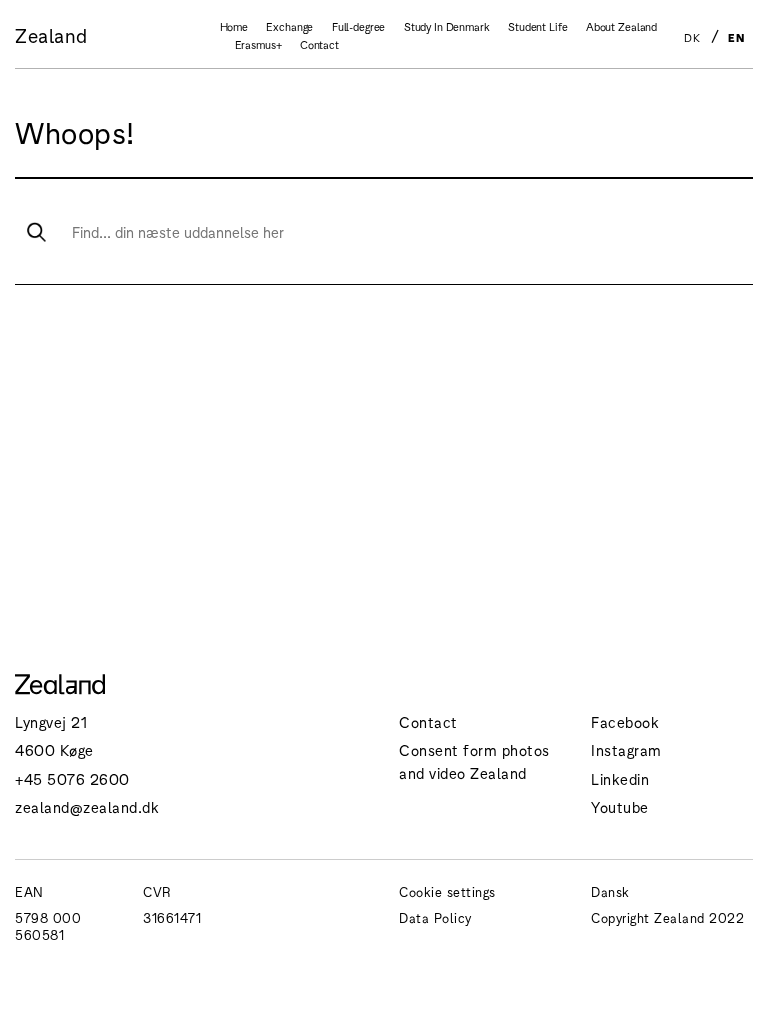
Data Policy (435, 917)
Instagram (626, 749)
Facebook (625, 721)
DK (692, 37)
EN (736, 37)
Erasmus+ (258, 44)
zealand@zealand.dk (87, 806)
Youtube (620, 806)
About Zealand (621, 26)
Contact (319, 44)
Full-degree (358, 26)
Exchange (289, 26)
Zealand (51, 35)
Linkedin (620, 778)
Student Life (537, 26)
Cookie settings (447, 891)
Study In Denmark (447, 26)
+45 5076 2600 (72, 778)
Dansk (610, 891)
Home (234, 26)
